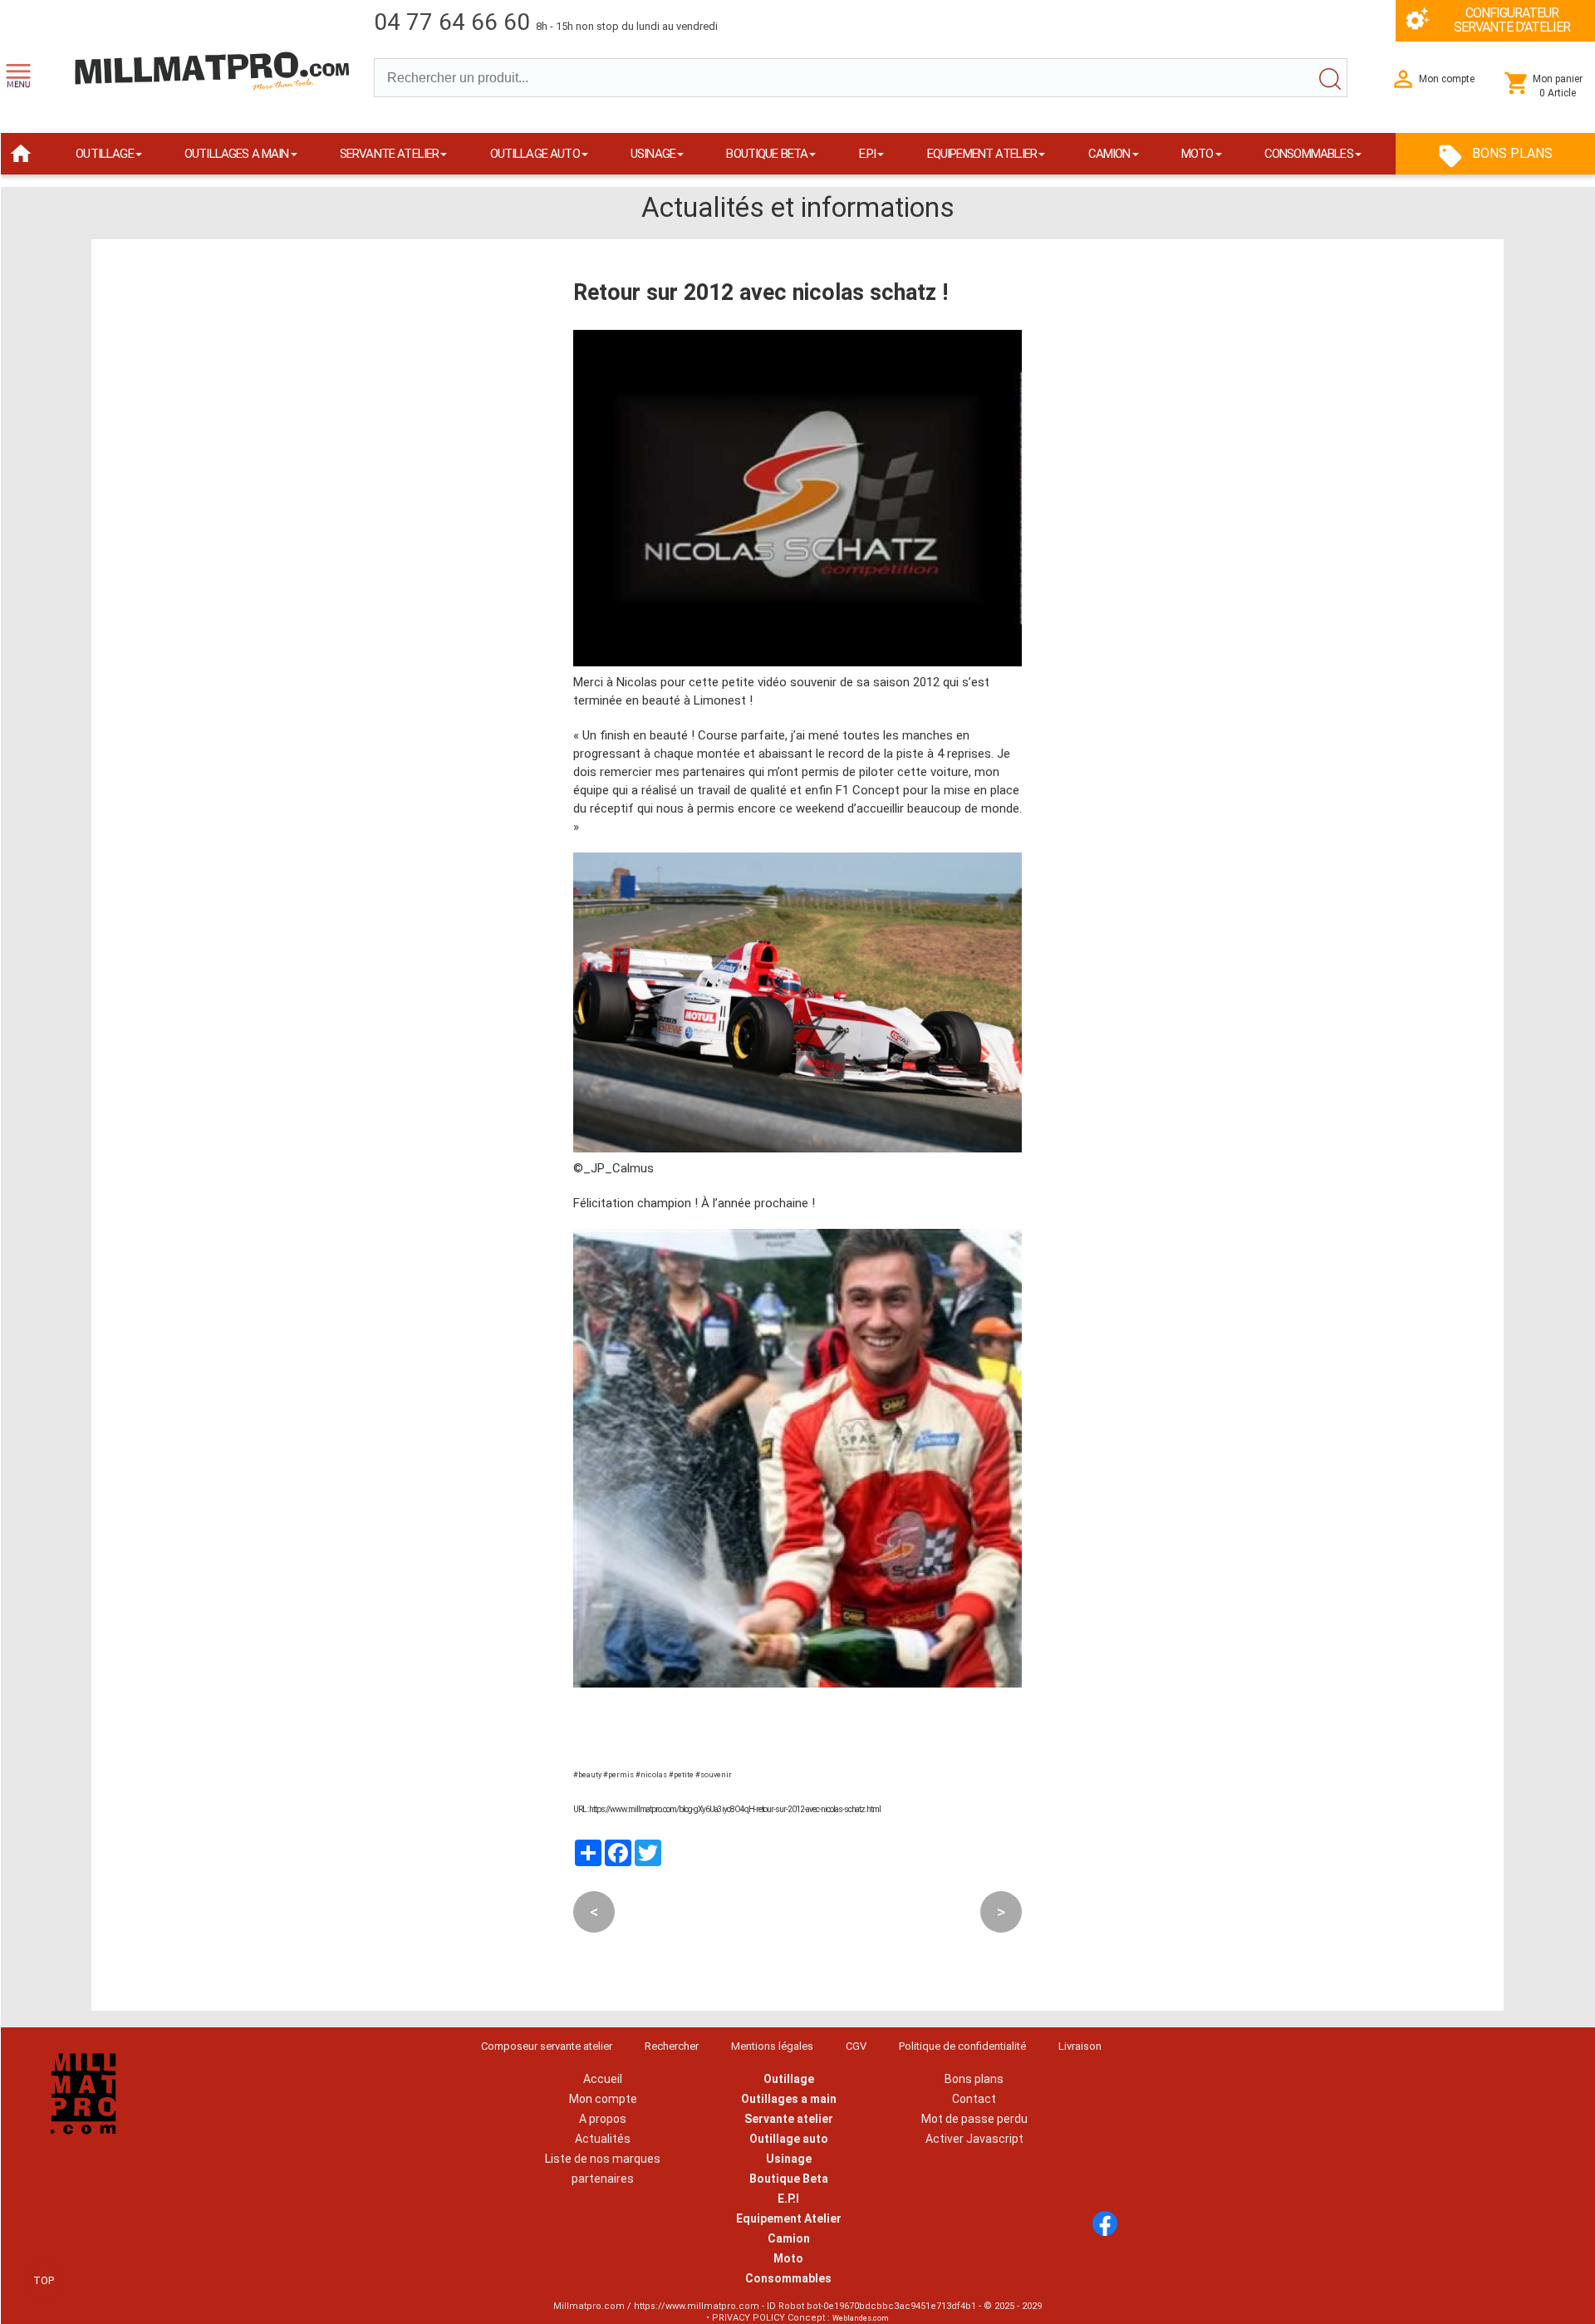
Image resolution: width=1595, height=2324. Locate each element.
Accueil (603, 2079)
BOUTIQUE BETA (767, 154)
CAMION (1109, 154)
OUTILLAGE (104, 154)
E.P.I (868, 154)
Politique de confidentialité (962, 2046)
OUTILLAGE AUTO (535, 154)
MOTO (1197, 154)
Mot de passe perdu (974, 2119)
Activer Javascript (974, 2139)
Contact (974, 2099)
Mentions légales (772, 2046)
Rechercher (672, 2046)
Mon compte (603, 2099)
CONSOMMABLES (1309, 154)
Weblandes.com (861, 2318)
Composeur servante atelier (547, 2046)
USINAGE (653, 154)
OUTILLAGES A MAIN (237, 154)
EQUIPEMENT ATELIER (982, 154)
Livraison (1080, 2046)
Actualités (603, 2139)
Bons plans (974, 2079)
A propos (603, 2119)
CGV (856, 2046)
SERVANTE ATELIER (389, 154)
